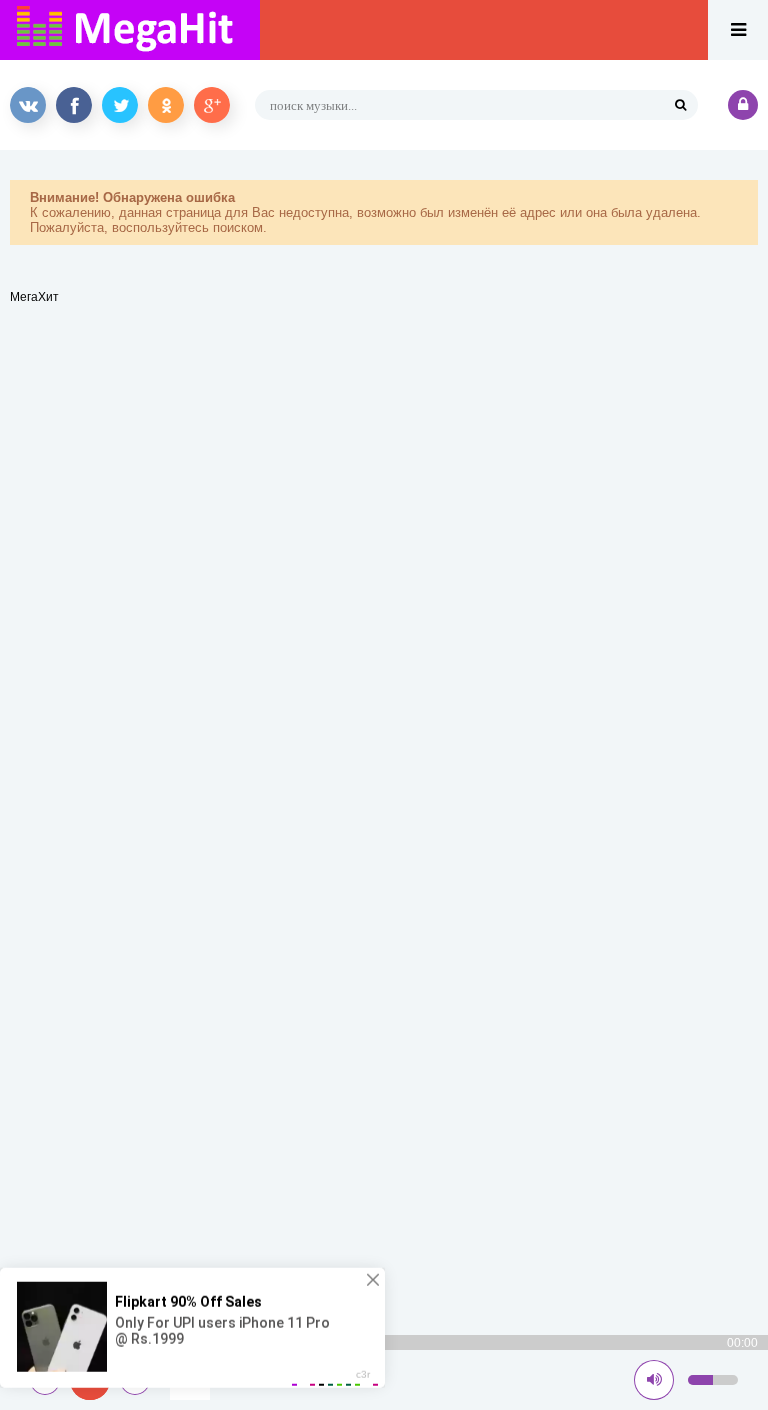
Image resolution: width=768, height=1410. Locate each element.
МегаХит (34, 297)
